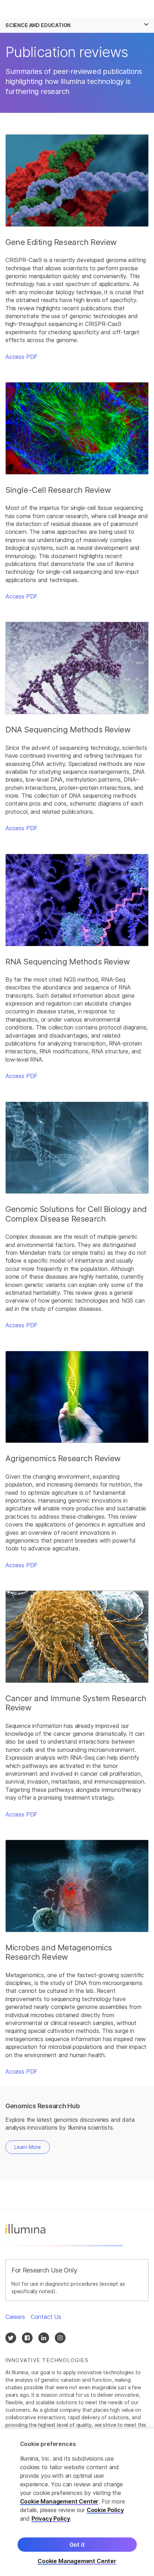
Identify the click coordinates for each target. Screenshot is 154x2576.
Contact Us (46, 2317)
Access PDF (21, 357)
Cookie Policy (105, 2510)
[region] (77, 2502)
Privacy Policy (51, 2519)
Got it (77, 2545)
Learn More (28, 2147)
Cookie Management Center (59, 2501)
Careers (15, 2317)
